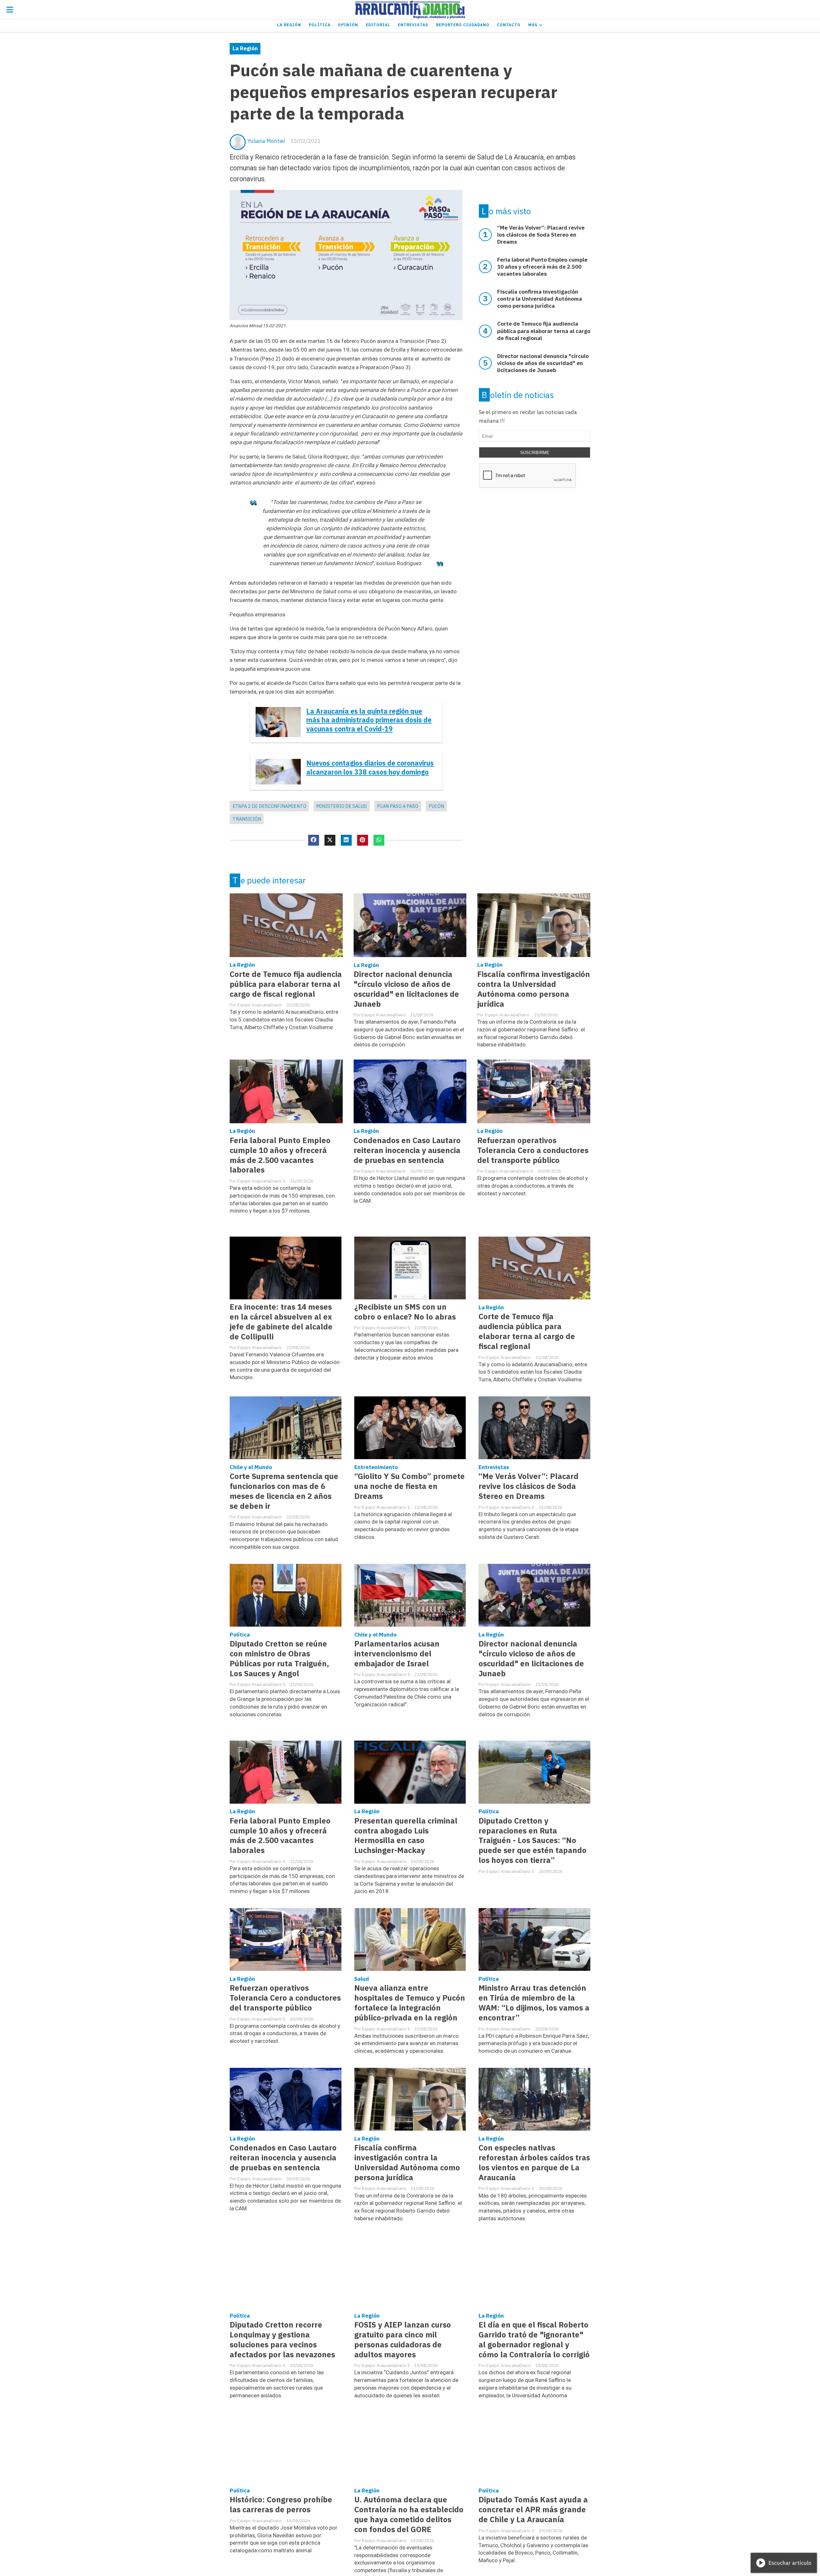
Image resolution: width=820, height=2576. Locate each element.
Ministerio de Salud (341, 806)
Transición (247, 819)
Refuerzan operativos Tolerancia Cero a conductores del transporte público (533, 1150)
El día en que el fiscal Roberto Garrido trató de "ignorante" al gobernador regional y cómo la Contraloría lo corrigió (534, 2340)
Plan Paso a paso (398, 806)
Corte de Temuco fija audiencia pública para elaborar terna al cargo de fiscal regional (286, 984)
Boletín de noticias (518, 395)
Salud (362, 1979)
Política (320, 25)
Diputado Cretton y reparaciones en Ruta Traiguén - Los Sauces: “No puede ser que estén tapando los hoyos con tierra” (533, 1841)
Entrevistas (413, 25)
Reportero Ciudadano (463, 25)
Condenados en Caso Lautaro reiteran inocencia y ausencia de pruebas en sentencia (407, 1150)
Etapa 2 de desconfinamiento (269, 806)
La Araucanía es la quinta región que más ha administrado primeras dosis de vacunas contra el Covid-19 (369, 720)
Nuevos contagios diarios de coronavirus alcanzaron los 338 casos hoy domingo (370, 768)
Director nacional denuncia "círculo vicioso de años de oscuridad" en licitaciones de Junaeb (406, 989)
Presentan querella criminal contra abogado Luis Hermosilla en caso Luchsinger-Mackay (406, 1836)
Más (533, 25)
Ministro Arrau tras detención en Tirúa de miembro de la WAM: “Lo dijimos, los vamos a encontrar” (534, 2003)
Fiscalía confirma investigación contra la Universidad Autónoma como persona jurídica (534, 989)
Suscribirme (535, 453)
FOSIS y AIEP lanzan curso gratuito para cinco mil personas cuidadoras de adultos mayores (403, 2340)
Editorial (378, 25)
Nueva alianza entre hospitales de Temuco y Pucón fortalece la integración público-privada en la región (410, 2003)
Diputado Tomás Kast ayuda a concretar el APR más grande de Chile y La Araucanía (533, 2510)
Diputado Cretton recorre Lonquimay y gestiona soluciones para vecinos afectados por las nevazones (282, 2340)
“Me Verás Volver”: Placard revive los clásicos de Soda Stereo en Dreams (529, 1486)
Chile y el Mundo (251, 1467)
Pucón (436, 806)
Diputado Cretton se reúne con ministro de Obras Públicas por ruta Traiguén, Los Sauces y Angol (279, 1659)
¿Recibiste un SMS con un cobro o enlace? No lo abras (405, 1312)
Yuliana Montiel (266, 141)
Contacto (509, 25)
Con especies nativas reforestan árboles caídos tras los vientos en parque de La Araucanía (534, 2163)
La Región (289, 25)
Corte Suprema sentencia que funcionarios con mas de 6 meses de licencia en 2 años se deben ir (284, 1491)
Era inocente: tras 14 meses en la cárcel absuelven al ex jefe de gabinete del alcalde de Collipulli (281, 1322)
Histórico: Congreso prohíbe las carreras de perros (281, 2505)
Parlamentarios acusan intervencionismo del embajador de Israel (397, 1654)
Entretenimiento (376, 1467)
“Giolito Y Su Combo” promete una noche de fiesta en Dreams (410, 1486)
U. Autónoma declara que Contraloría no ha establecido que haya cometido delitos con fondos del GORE (409, 2515)
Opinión (348, 25)
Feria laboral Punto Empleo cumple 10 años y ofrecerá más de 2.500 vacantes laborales (280, 1155)
